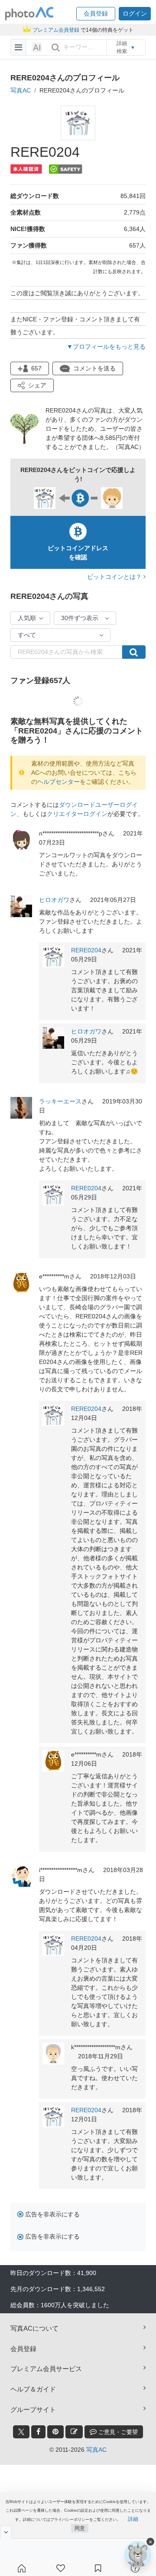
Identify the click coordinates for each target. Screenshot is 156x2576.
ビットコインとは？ (115, 577)
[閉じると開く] (6, 2532)
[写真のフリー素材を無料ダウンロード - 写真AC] (29, 14)
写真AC (21, 90)
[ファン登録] (61, 2568)
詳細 (133, 2519)
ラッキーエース (60, 1101)
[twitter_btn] (21, 2432)
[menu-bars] (18, 47)
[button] (96, 14)
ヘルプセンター (58, 782)
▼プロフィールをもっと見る (106, 347)
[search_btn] (55, 47)
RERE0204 (86, 950)
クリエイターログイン (77, 814)
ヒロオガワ (54, 900)
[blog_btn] (74, 2432)
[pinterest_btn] (55, 2432)
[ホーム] (22, 2568)
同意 (80, 2528)
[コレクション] (98, 2568)
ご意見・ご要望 (117, 2432)
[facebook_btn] (38, 2432)
